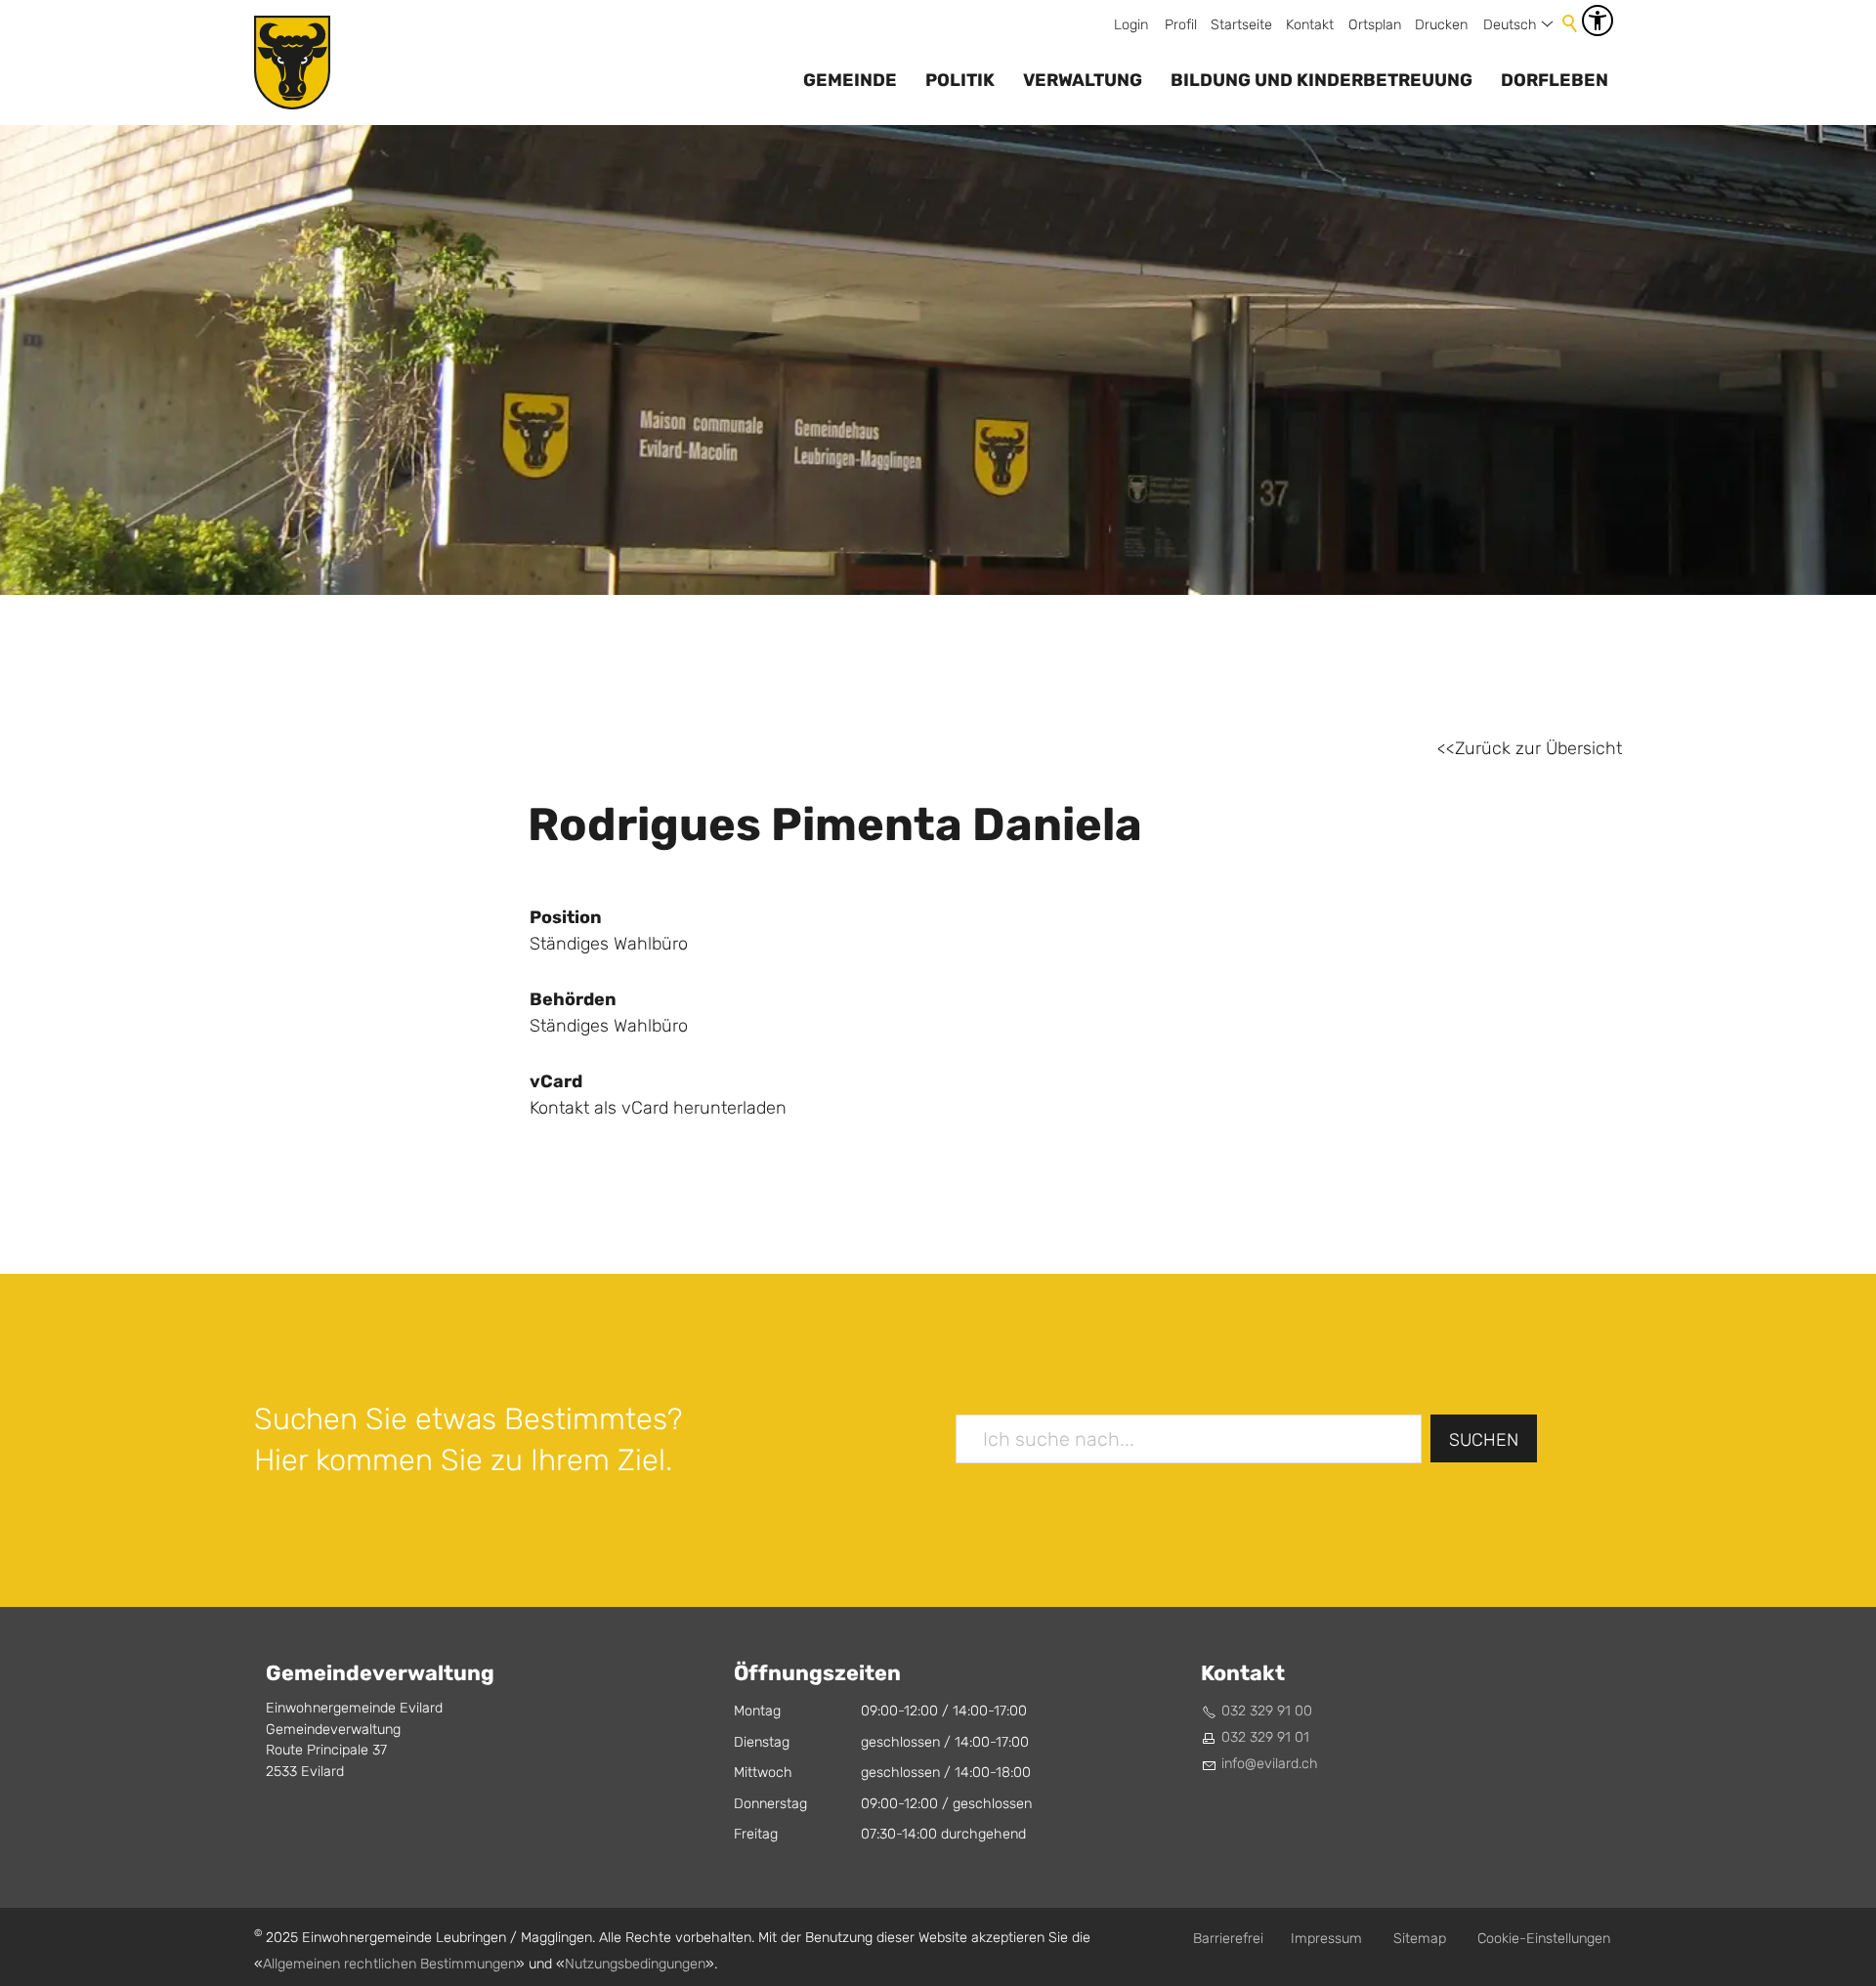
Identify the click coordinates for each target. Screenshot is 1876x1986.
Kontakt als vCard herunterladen (658, 1108)
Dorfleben (1555, 80)
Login (1131, 25)
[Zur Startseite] (292, 63)
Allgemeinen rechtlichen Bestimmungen (389, 1964)
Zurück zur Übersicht (1538, 749)
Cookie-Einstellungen (1544, 1939)
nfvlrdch (1271, 1764)
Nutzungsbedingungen (635, 1964)
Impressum (1326, 1939)
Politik (960, 80)
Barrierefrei (1228, 1939)
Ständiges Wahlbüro (609, 1026)
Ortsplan (1375, 25)
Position (566, 917)
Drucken (1441, 25)
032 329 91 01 (1265, 1737)
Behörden (573, 999)
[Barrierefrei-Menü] (1598, 21)
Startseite (1241, 25)
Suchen (1484, 1440)
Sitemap (1420, 1939)
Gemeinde (850, 80)
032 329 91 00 (1267, 1711)
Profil (1181, 25)
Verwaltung (1083, 80)
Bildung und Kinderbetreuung (1322, 80)
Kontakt (1310, 25)
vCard (556, 1081)
